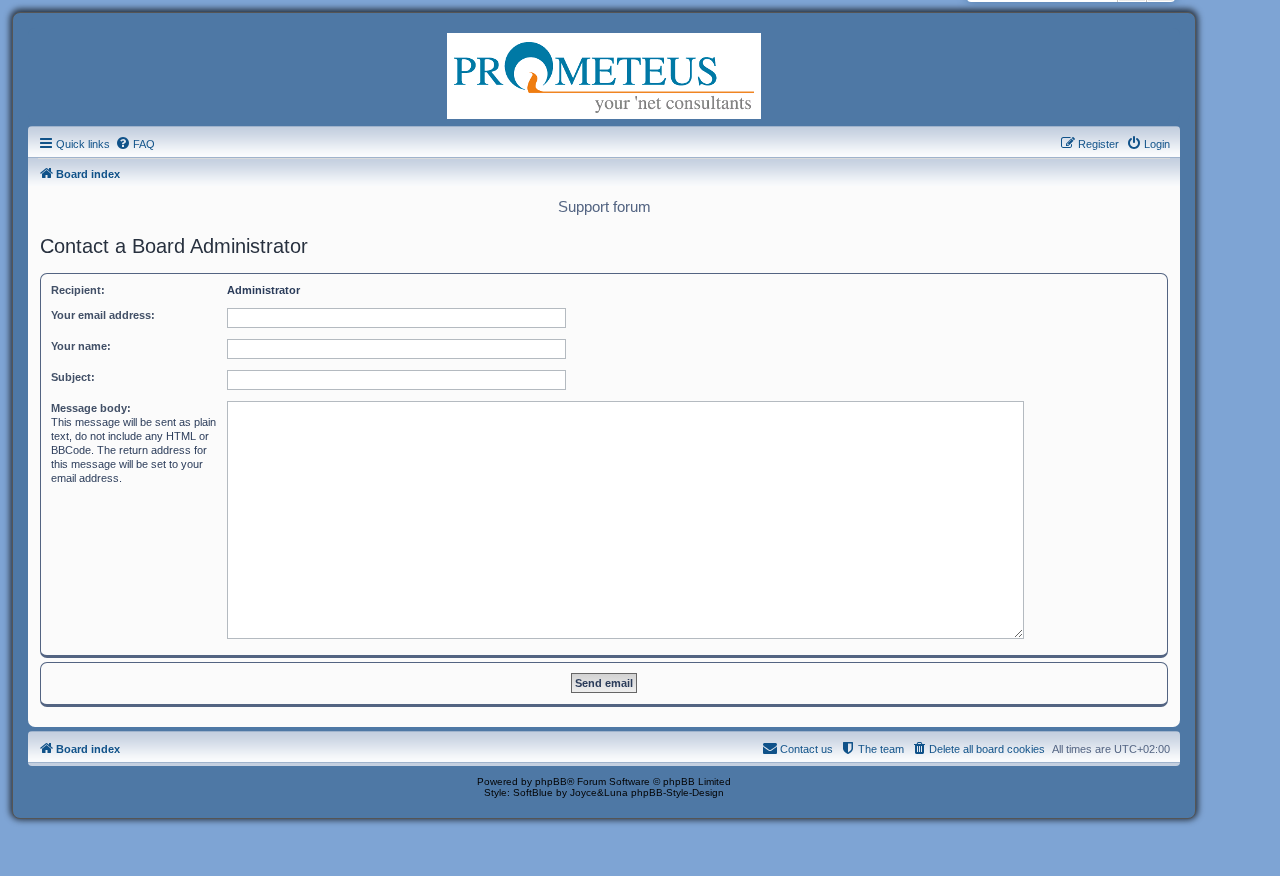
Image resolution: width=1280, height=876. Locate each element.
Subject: (73, 377)
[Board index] (604, 74)
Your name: (81, 346)
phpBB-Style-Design (677, 792)
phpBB (551, 781)
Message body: (91, 408)
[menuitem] (135, 144)
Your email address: (103, 315)
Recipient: (78, 290)
